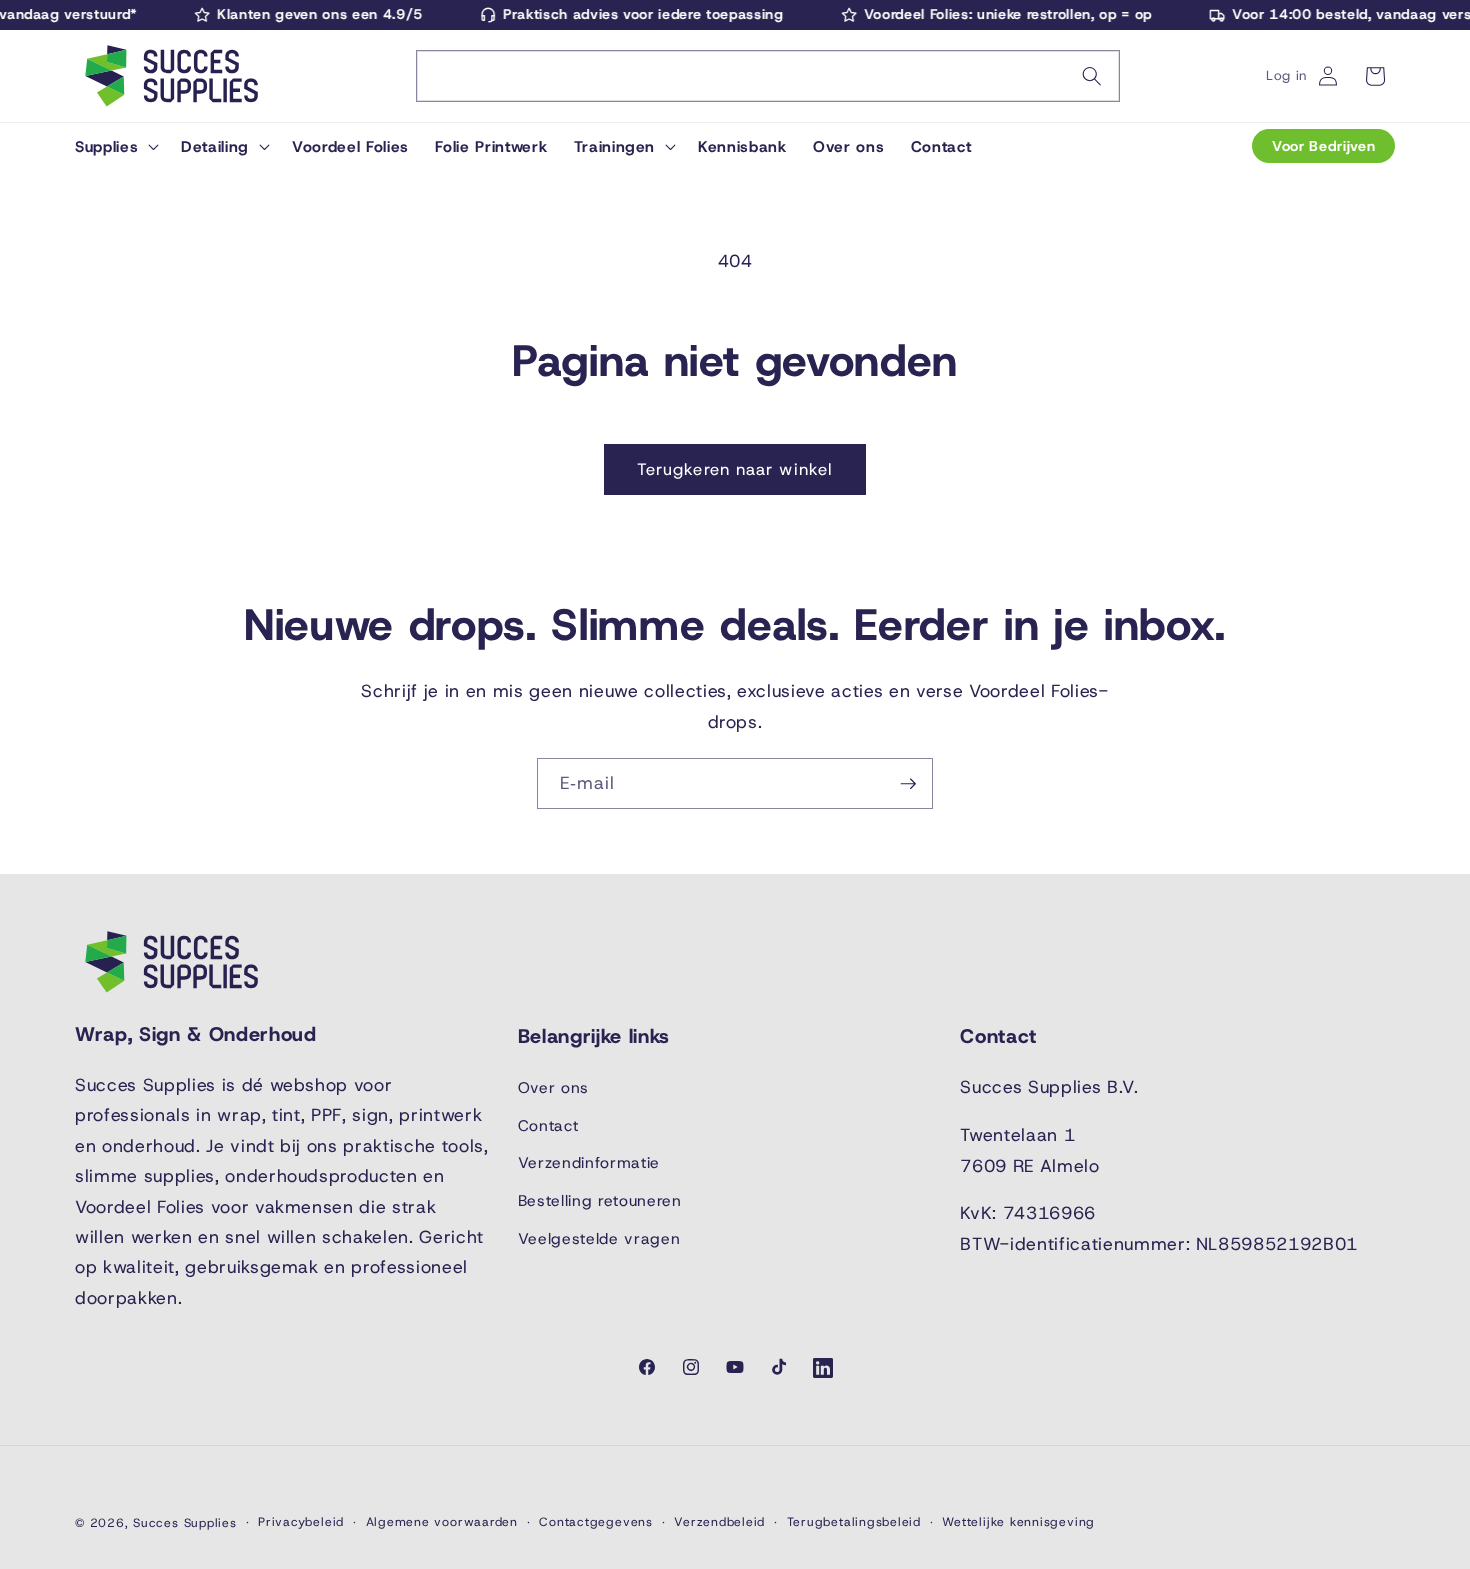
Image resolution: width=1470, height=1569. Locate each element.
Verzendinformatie (589, 1162)
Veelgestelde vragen (599, 1237)
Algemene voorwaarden (442, 1522)
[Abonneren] (908, 784)
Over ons (553, 1087)
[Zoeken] (1092, 76)
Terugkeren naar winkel (735, 469)
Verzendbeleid (719, 1522)
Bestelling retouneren (600, 1199)
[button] (115, 146)
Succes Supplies (185, 1523)
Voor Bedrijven (1323, 146)
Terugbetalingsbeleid (854, 1522)
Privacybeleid (301, 1522)
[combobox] (768, 76)
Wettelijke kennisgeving (1018, 1522)
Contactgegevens (596, 1522)
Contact (548, 1124)
